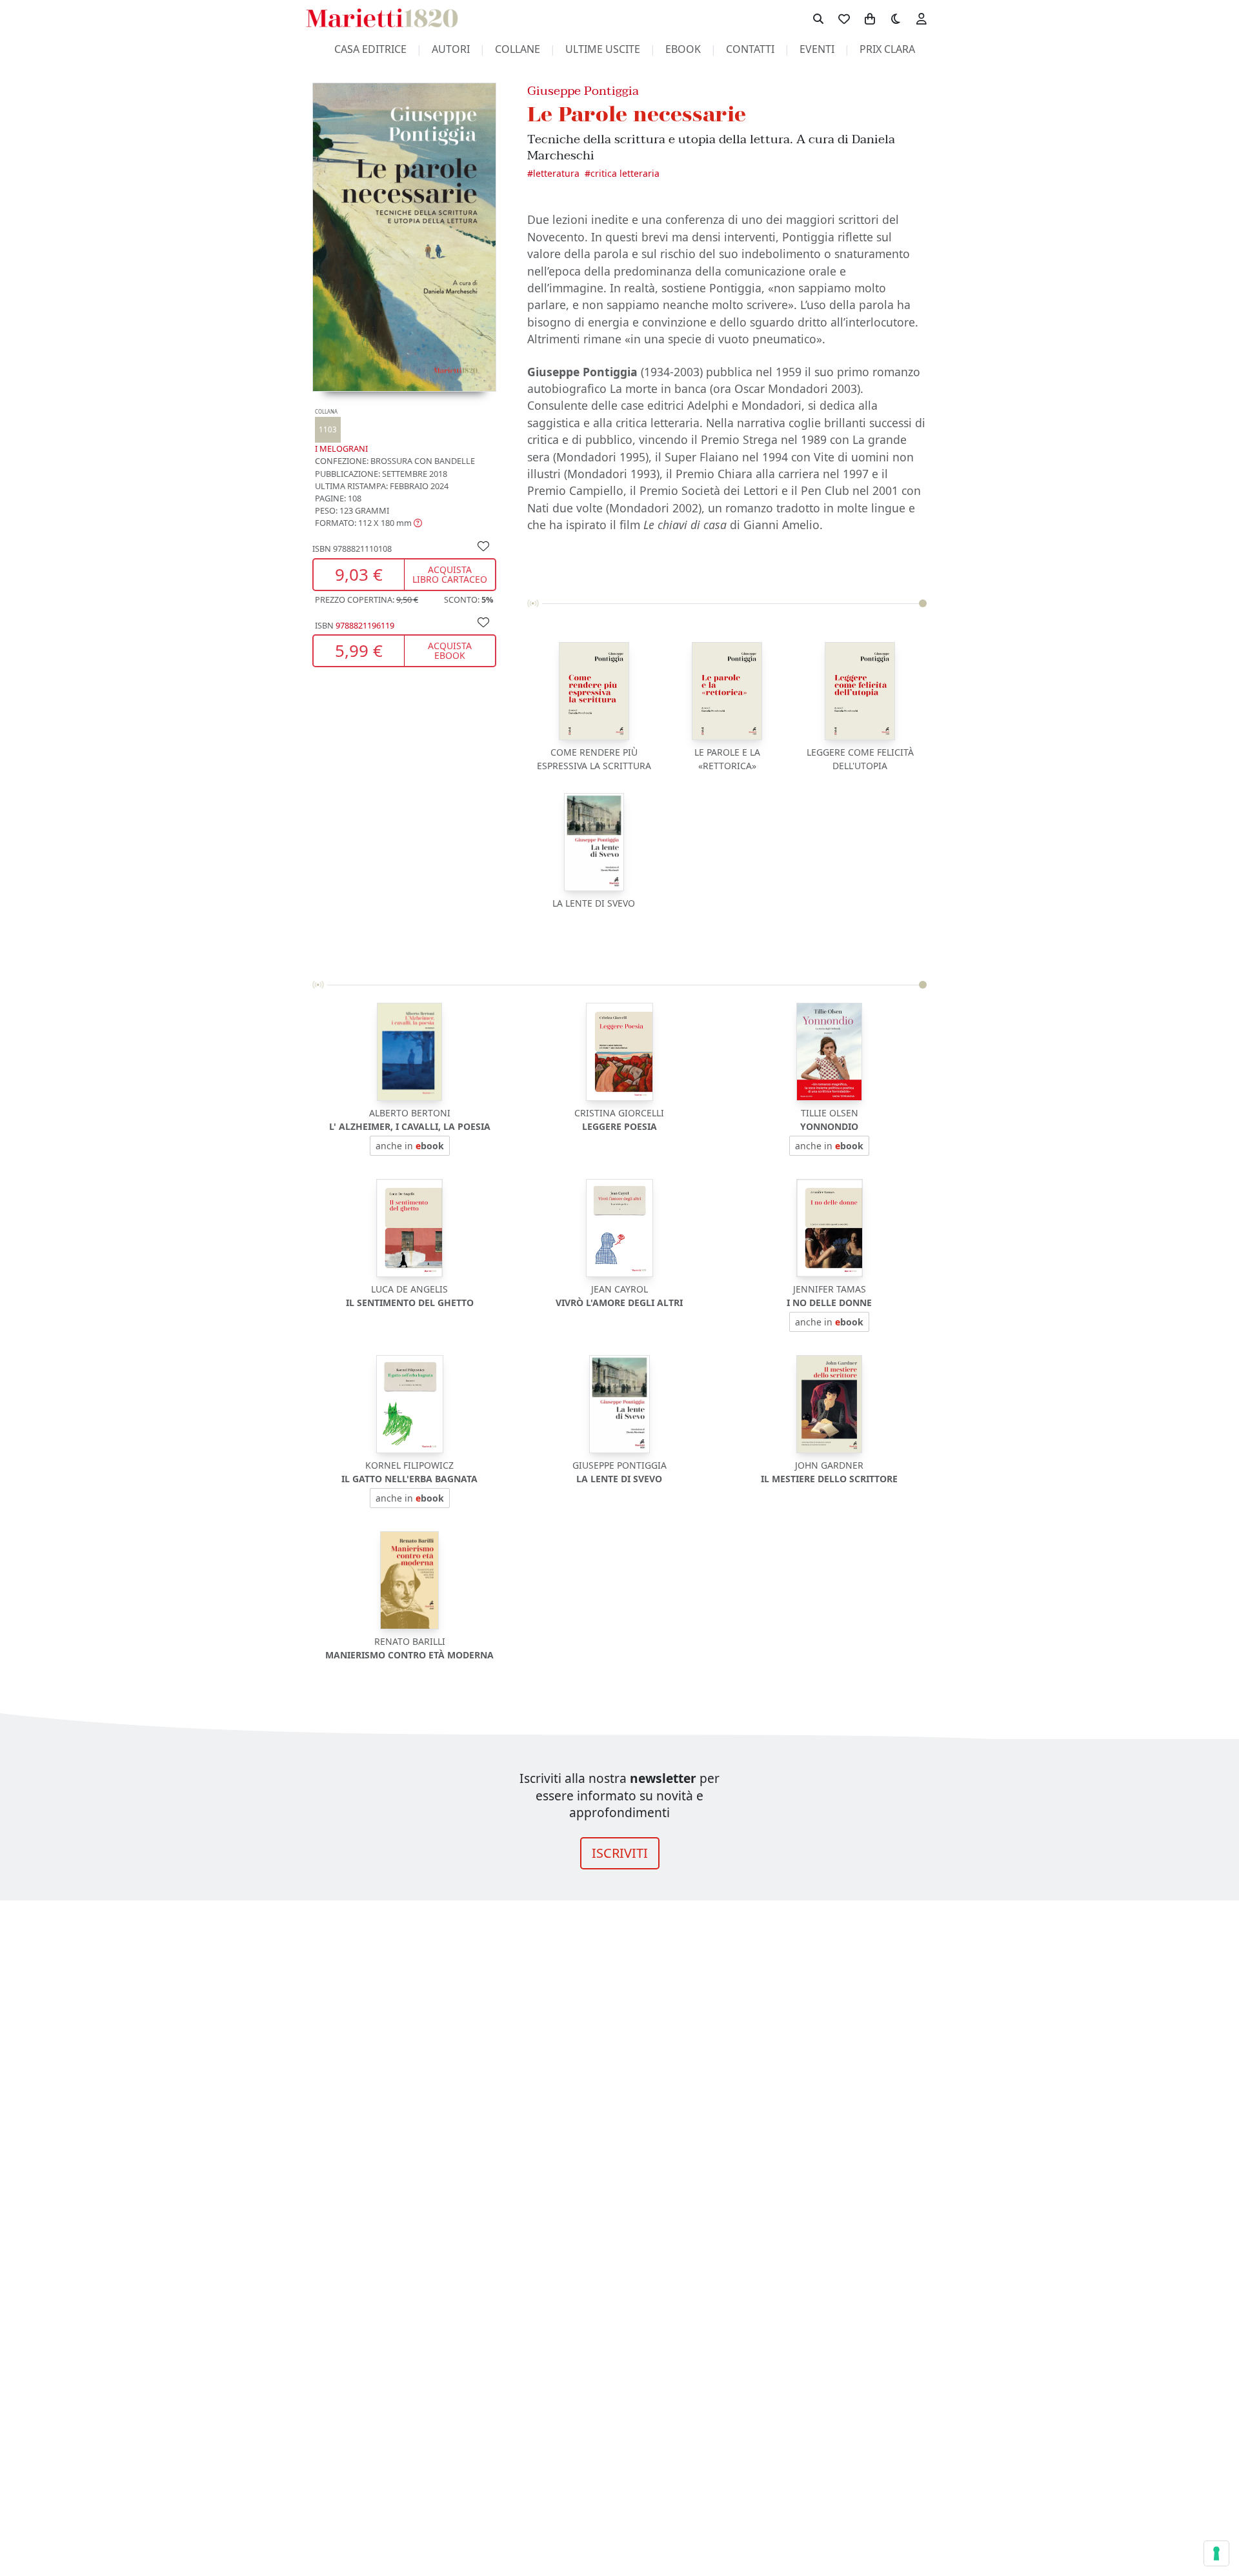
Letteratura (556, 173)
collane (518, 49)
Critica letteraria (625, 173)
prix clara (887, 49)
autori (451, 49)
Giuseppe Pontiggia (583, 91)
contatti (750, 49)
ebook (683, 49)
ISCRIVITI (620, 1853)
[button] (368, 523)
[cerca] (818, 18)
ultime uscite (603, 49)
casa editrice (370, 49)
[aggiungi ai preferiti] (483, 545)
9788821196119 (365, 625)
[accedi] (922, 18)
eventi (817, 49)
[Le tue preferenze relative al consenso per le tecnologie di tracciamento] (1216, 2553)
